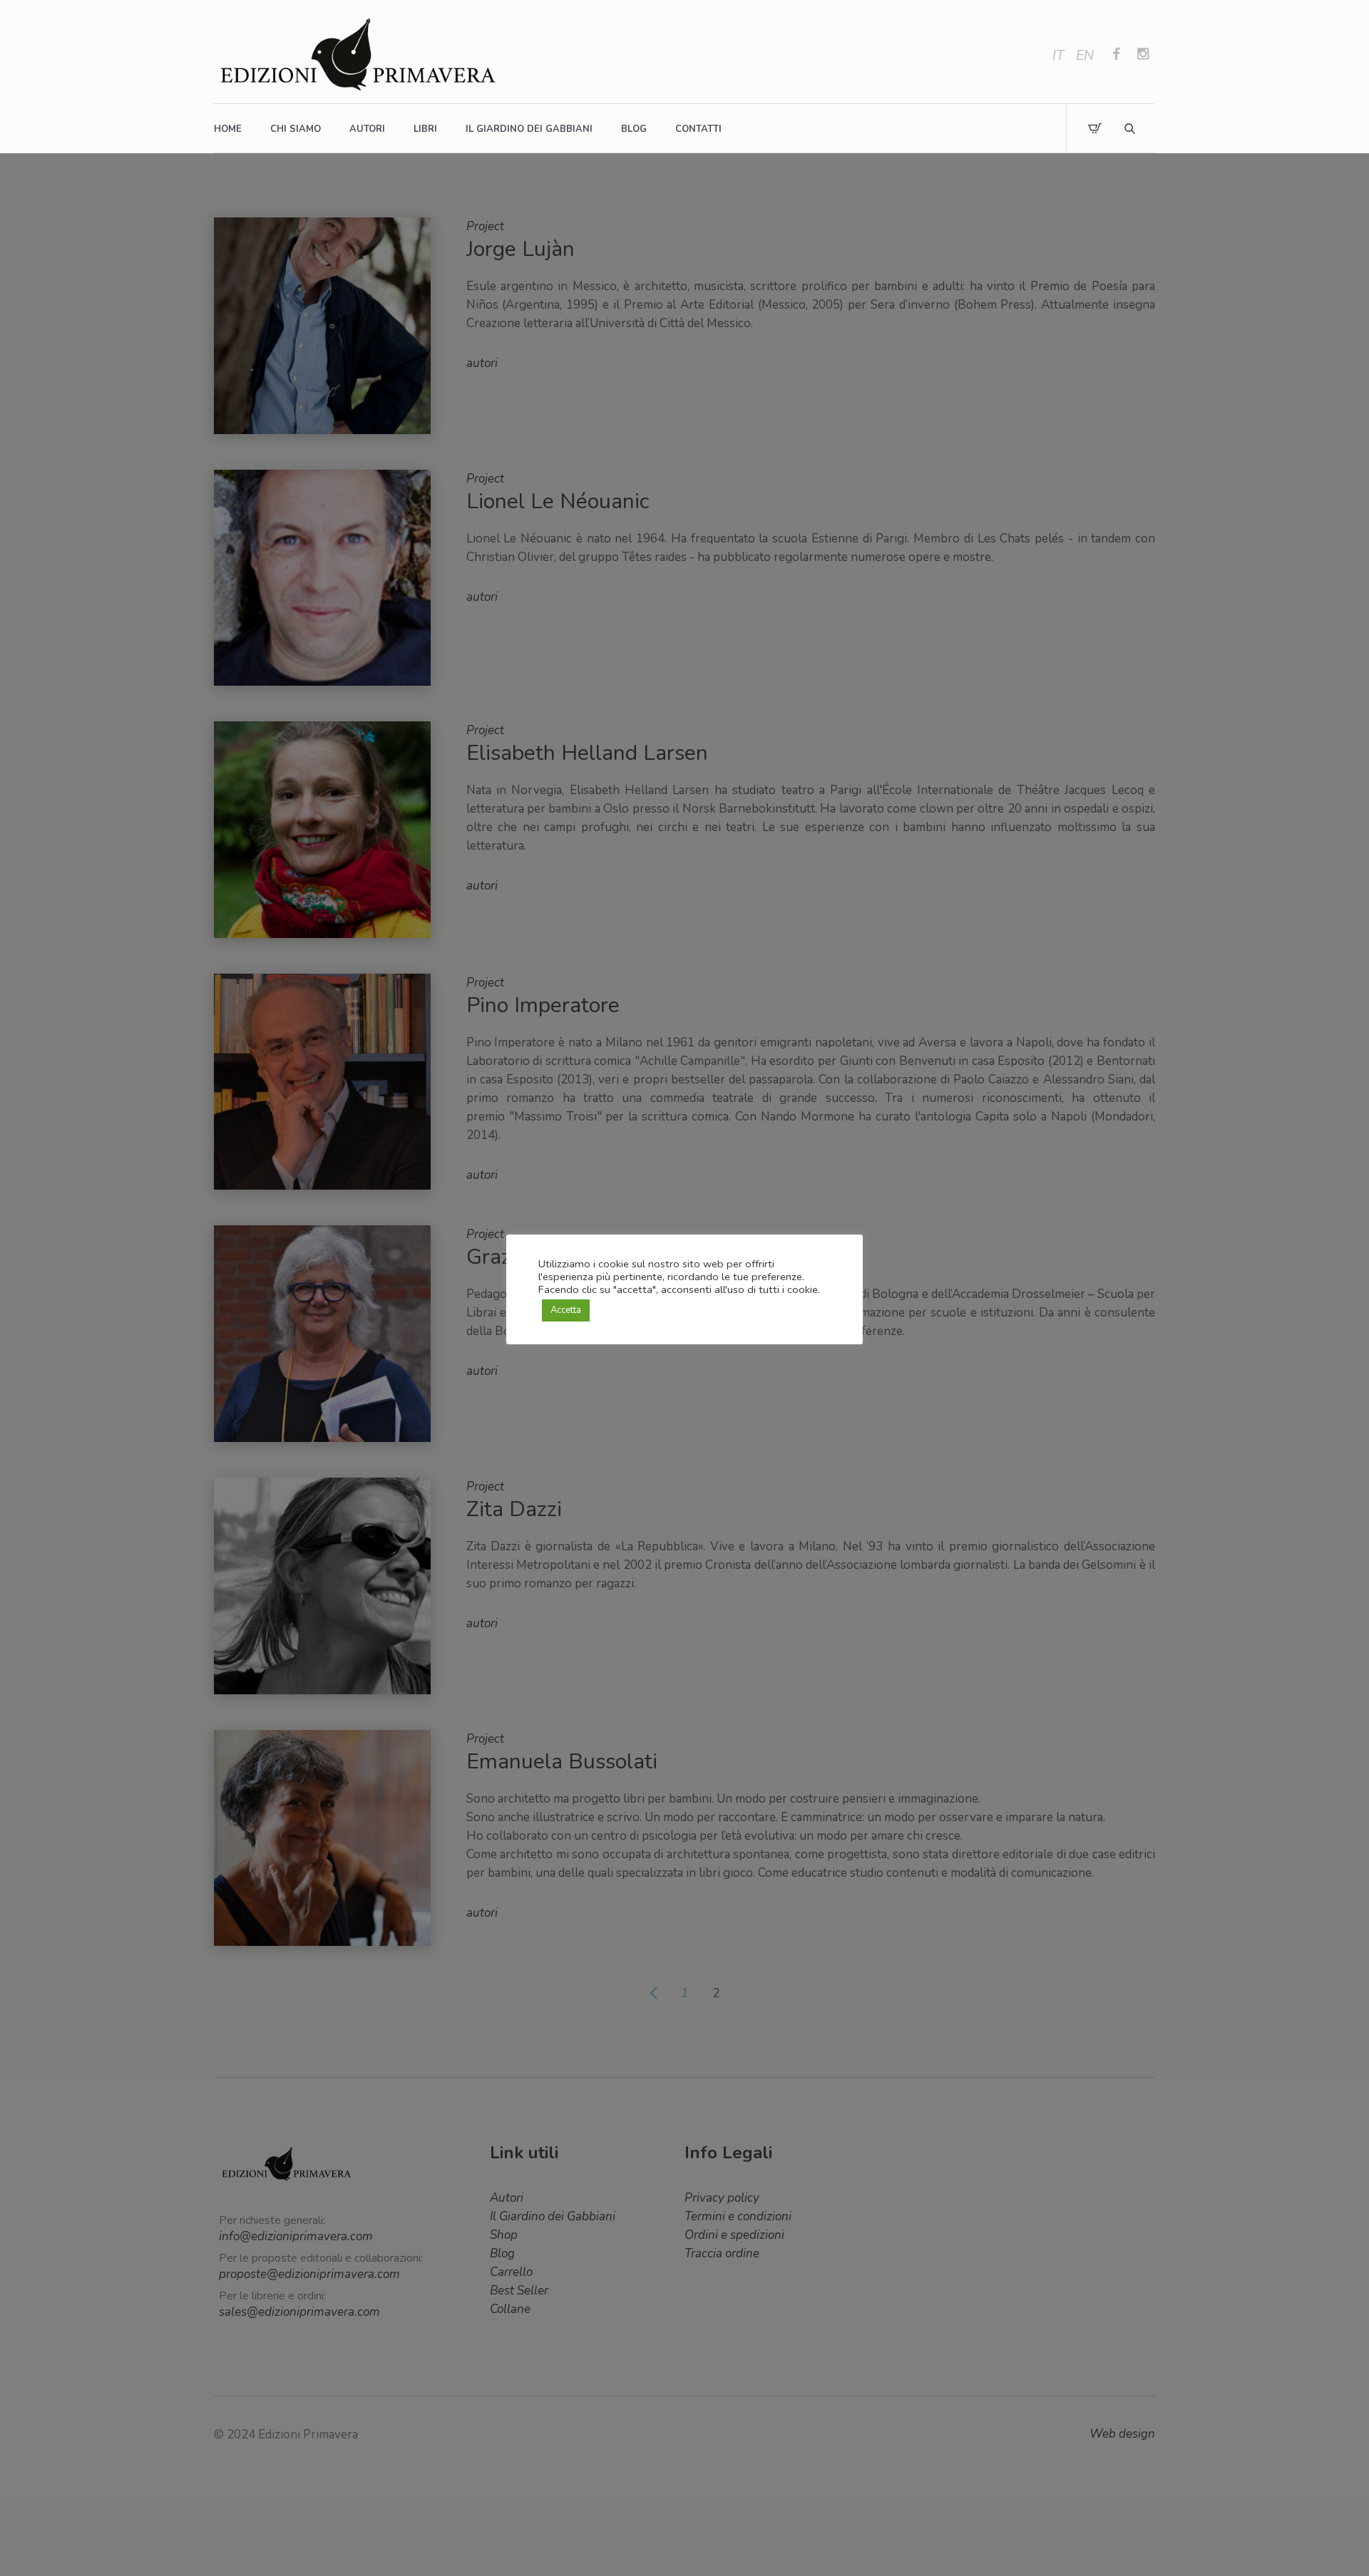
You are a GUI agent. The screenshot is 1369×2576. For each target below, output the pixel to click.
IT (1058, 56)
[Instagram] (1143, 56)
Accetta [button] (566, 1310)
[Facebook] (1117, 56)
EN (1085, 56)
